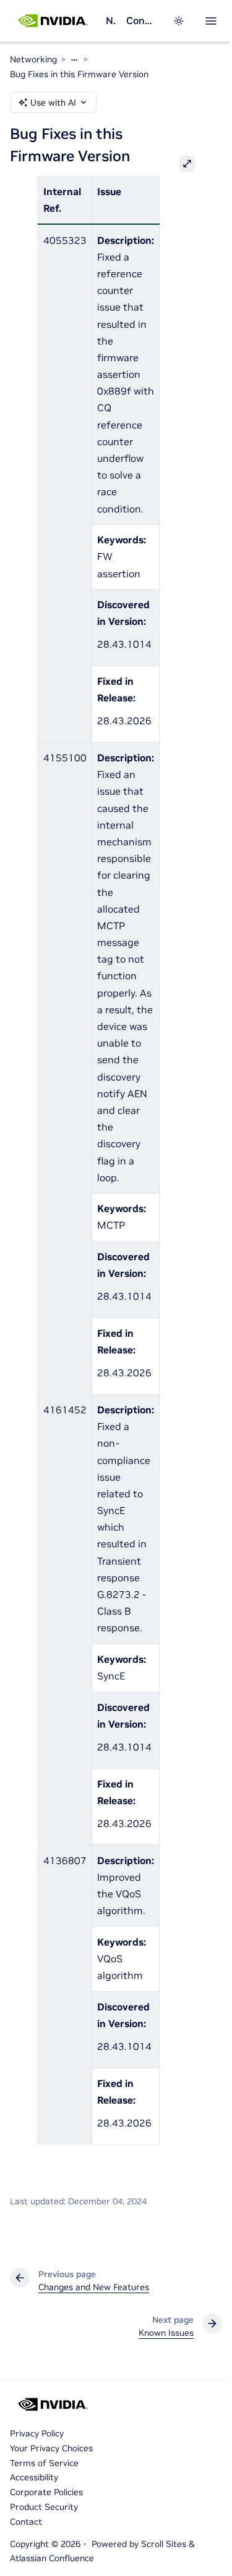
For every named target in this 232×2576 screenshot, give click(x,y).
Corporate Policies (46, 2492)
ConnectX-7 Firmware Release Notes (142, 20)
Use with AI (53, 102)
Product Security (44, 2507)
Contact (26, 2522)
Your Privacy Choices (51, 2448)
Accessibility (34, 2477)
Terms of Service (44, 2463)
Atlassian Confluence (52, 2558)
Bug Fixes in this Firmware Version (79, 74)
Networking (111, 20)
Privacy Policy (37, 2433)
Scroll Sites (164, 2544)
